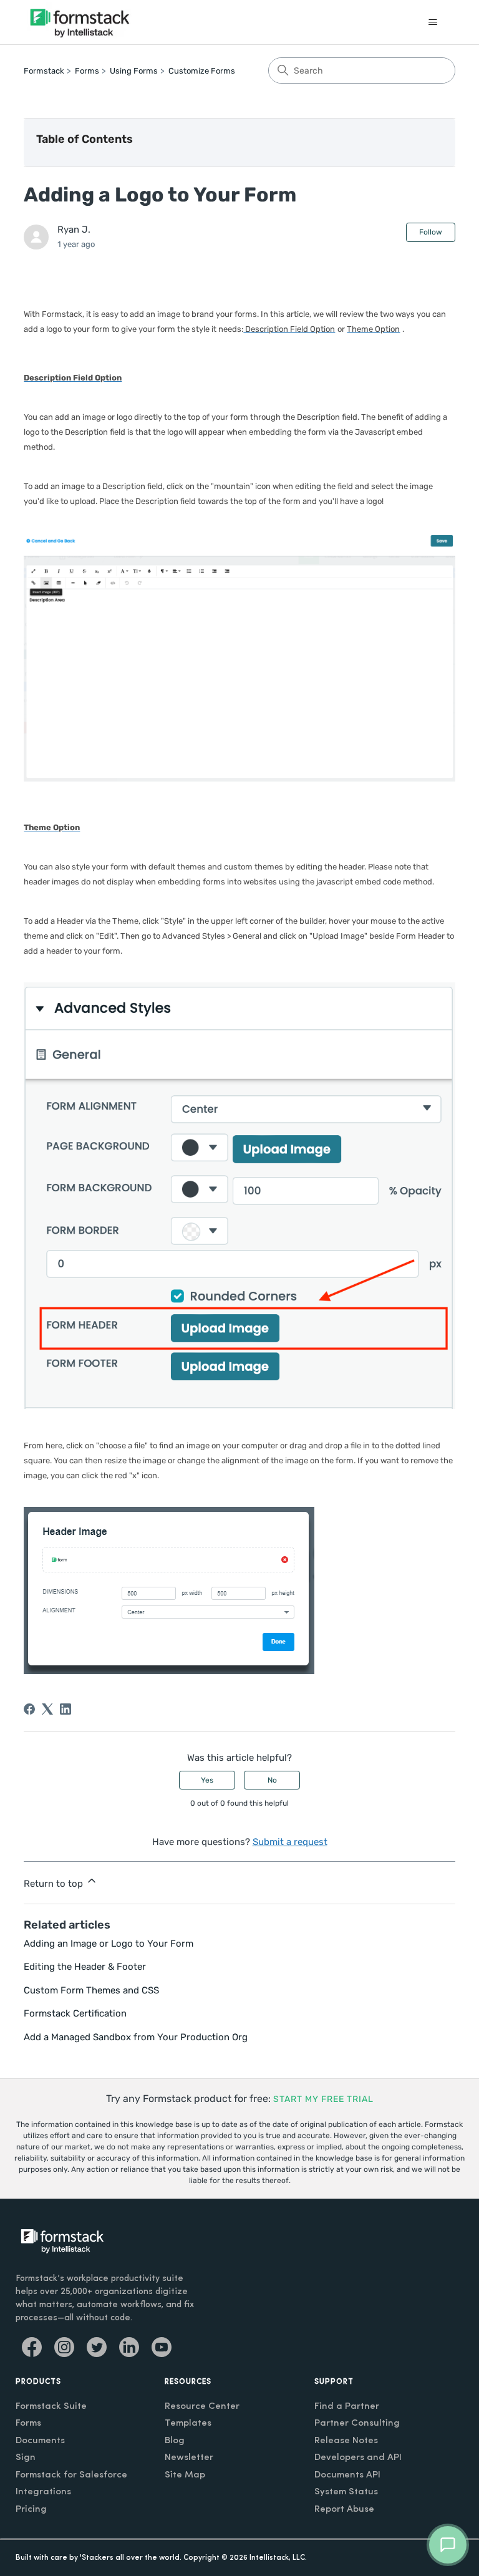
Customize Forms (202, 71)
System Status (346, 2492)
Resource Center (202, 2407)
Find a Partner (347, 2407)
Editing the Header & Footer (85, 1967)
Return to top (55, 1884)
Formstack (44, 71)
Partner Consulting (357, 2423)
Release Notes (346, 2441)
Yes (207, 1780)
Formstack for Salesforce (71, 2475)
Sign (26, 2458)
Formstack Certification (75, 2013)
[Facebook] (29, 1709)
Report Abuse (344, 2510)
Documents (40, 2441)
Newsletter (189, 2458)
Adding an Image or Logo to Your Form (109, 1944)
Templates (188, 2423)
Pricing (31, 2510)
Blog (175, 2441)
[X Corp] (47, 1709)
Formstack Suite (51, 2407)
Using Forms (134, 71)
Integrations (43, 2492)
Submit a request (290, 1842)
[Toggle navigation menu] (433, 22)
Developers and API (358, 2458)
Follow (431, 232)
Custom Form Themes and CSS (91, 1990)
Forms (87, 71)
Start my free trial (323, 2099)
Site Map (185, 2475)
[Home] (80, 22)
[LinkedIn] (65, 1709)
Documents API (347, 2475)
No (272, 1780)
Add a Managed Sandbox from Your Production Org (136, 2037)
